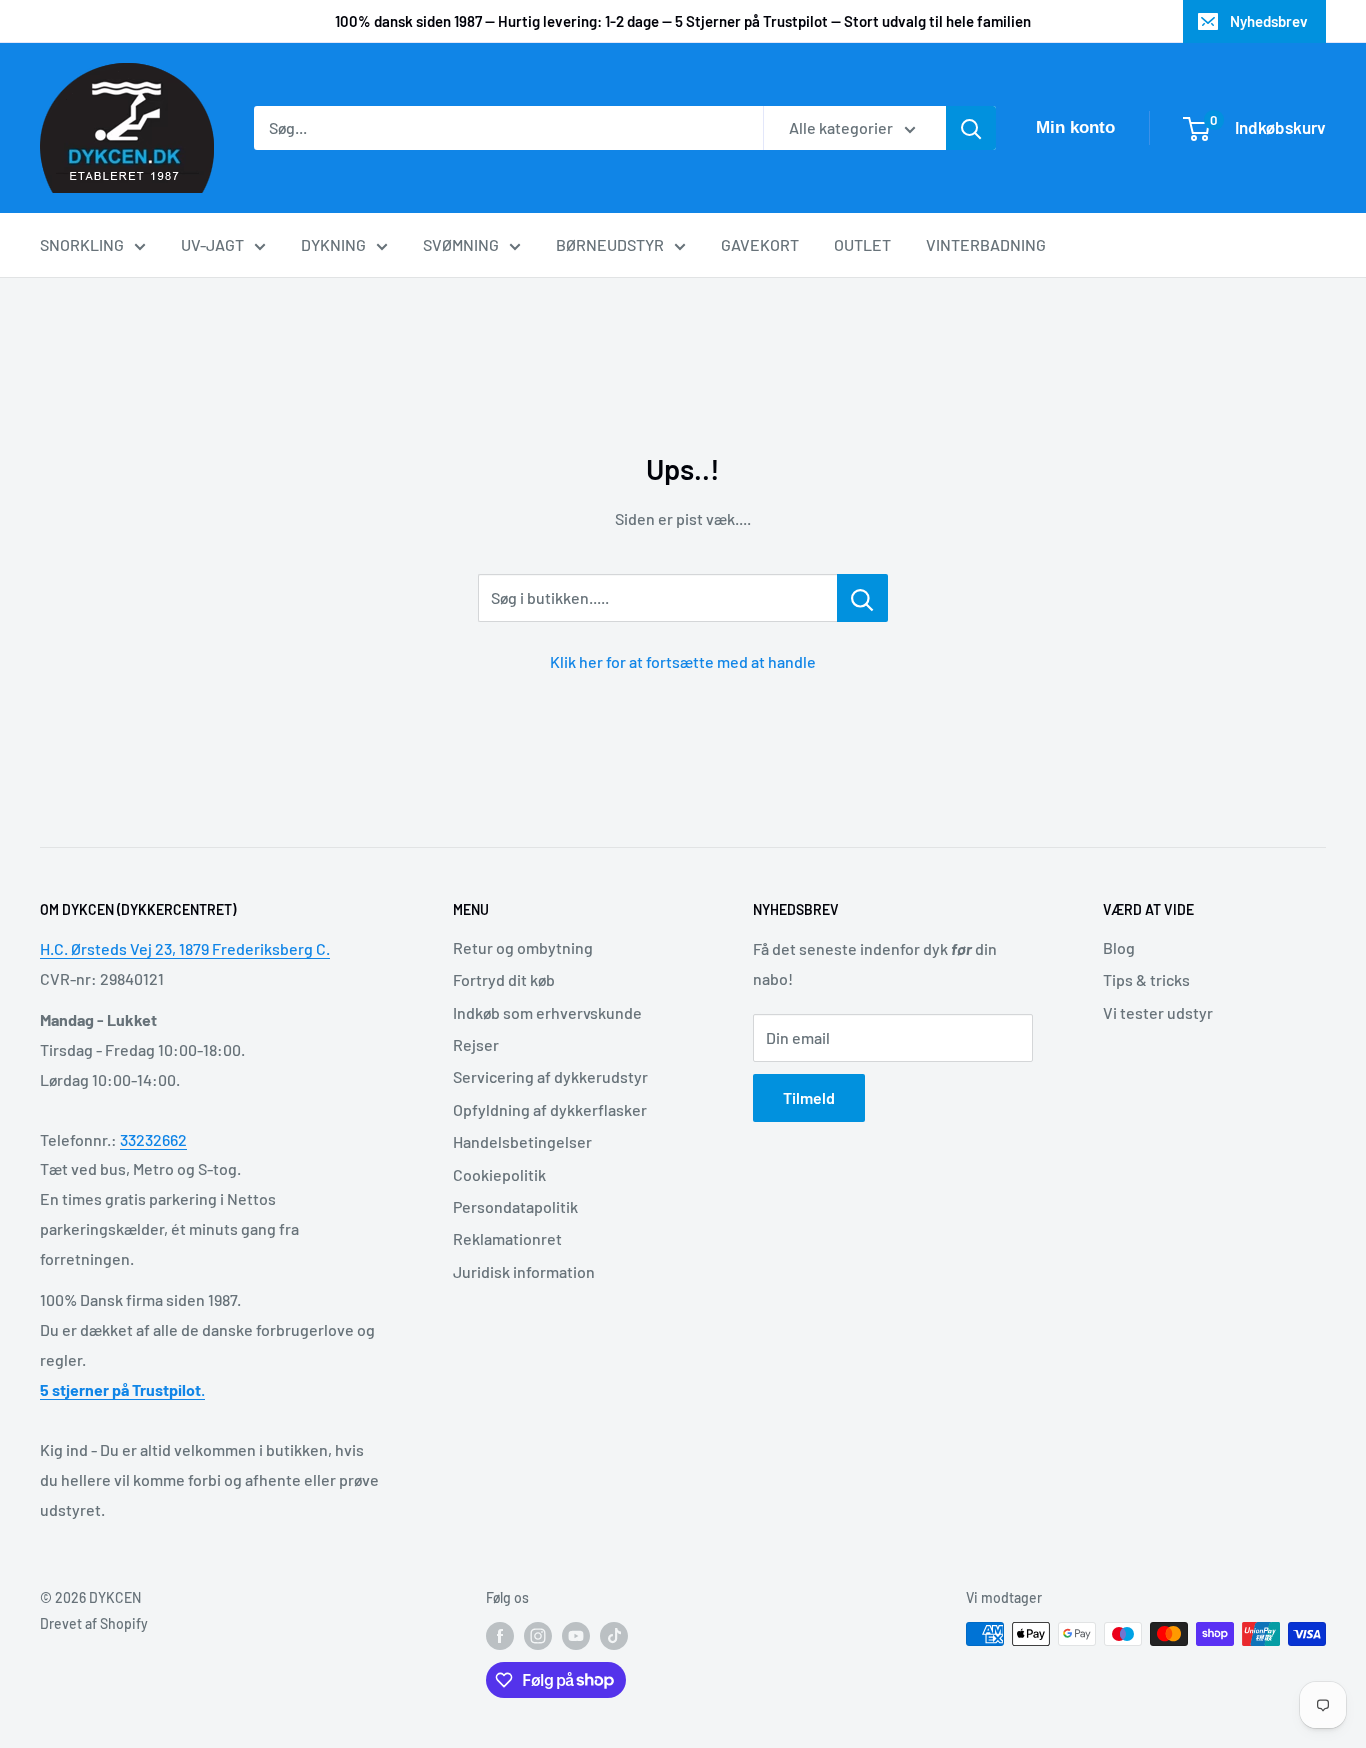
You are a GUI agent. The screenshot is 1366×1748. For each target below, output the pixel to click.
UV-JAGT (212, 244)
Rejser (476, 1044)
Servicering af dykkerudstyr (550, 1076)
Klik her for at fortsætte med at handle (683, 661)
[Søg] (971, 128)
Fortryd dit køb (504, 979)
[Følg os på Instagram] (538, 1636)
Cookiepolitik (499, 1174)
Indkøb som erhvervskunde (547, 1012)
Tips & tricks (1146, 979)
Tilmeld (809, 1097)
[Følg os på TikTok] (614, 1636)
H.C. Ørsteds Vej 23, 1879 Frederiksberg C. (185, 948)
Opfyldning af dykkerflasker (550, 1109)
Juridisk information (524, 1271)
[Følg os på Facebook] (500, 1636)
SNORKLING (82, 244)
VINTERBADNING (986, 244)
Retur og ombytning (523, 947)
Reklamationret (507, 1238)
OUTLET (862, 244)
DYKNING (333, 244)
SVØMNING (461, 244)
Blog (1119, 947)
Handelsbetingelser (522, 1141)
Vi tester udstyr (1158, 1012)
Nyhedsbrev (1269, 21)
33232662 (153, 1139)
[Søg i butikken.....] (862, 598)
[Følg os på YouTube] (576, 1636)
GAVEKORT (760, 244)
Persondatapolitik (515, 1206)
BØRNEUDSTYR (610, 244)
